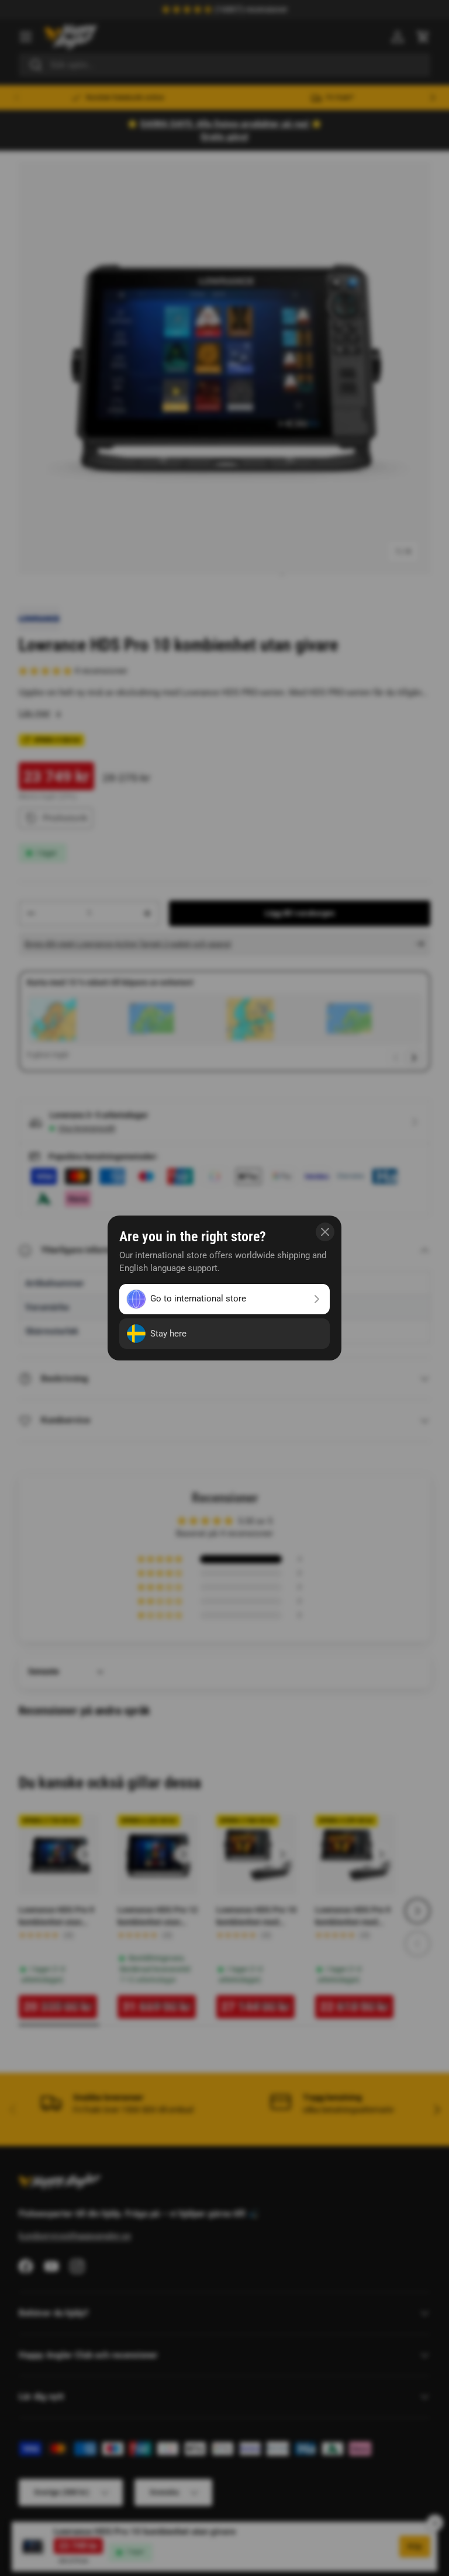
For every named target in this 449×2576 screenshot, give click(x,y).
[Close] (325, 1232)
